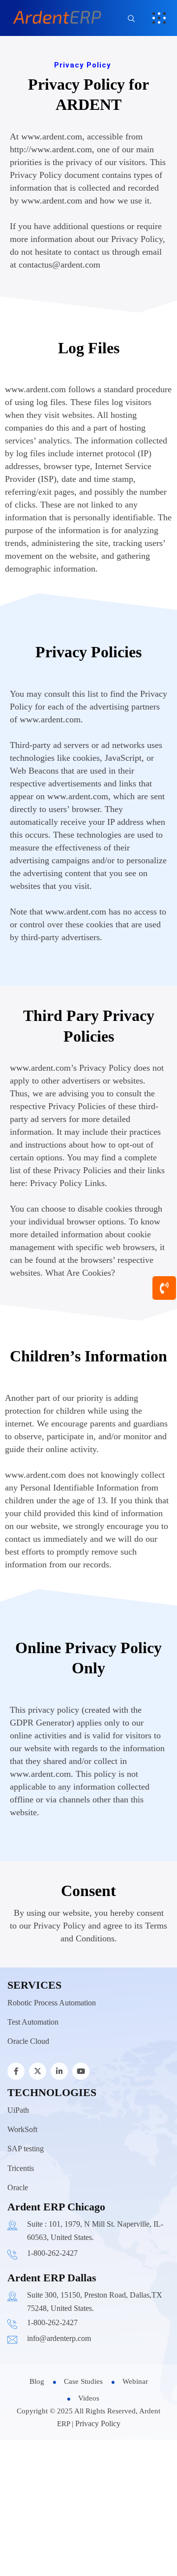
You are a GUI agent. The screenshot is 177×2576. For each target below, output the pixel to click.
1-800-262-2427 (52, 2253)
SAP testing (26, 2149)
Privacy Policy (98, 2423)
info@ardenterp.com (59, 2338)
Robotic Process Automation (52, 2003)
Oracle (18, 2187)
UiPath (18, 2110)
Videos (89, 2398)
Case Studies (83, 2381)
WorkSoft (22, 2129)
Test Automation (33, 2022)
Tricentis (21, 2168)
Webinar (135, 2381)
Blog (37, 2381)
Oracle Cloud (28, 2041)
